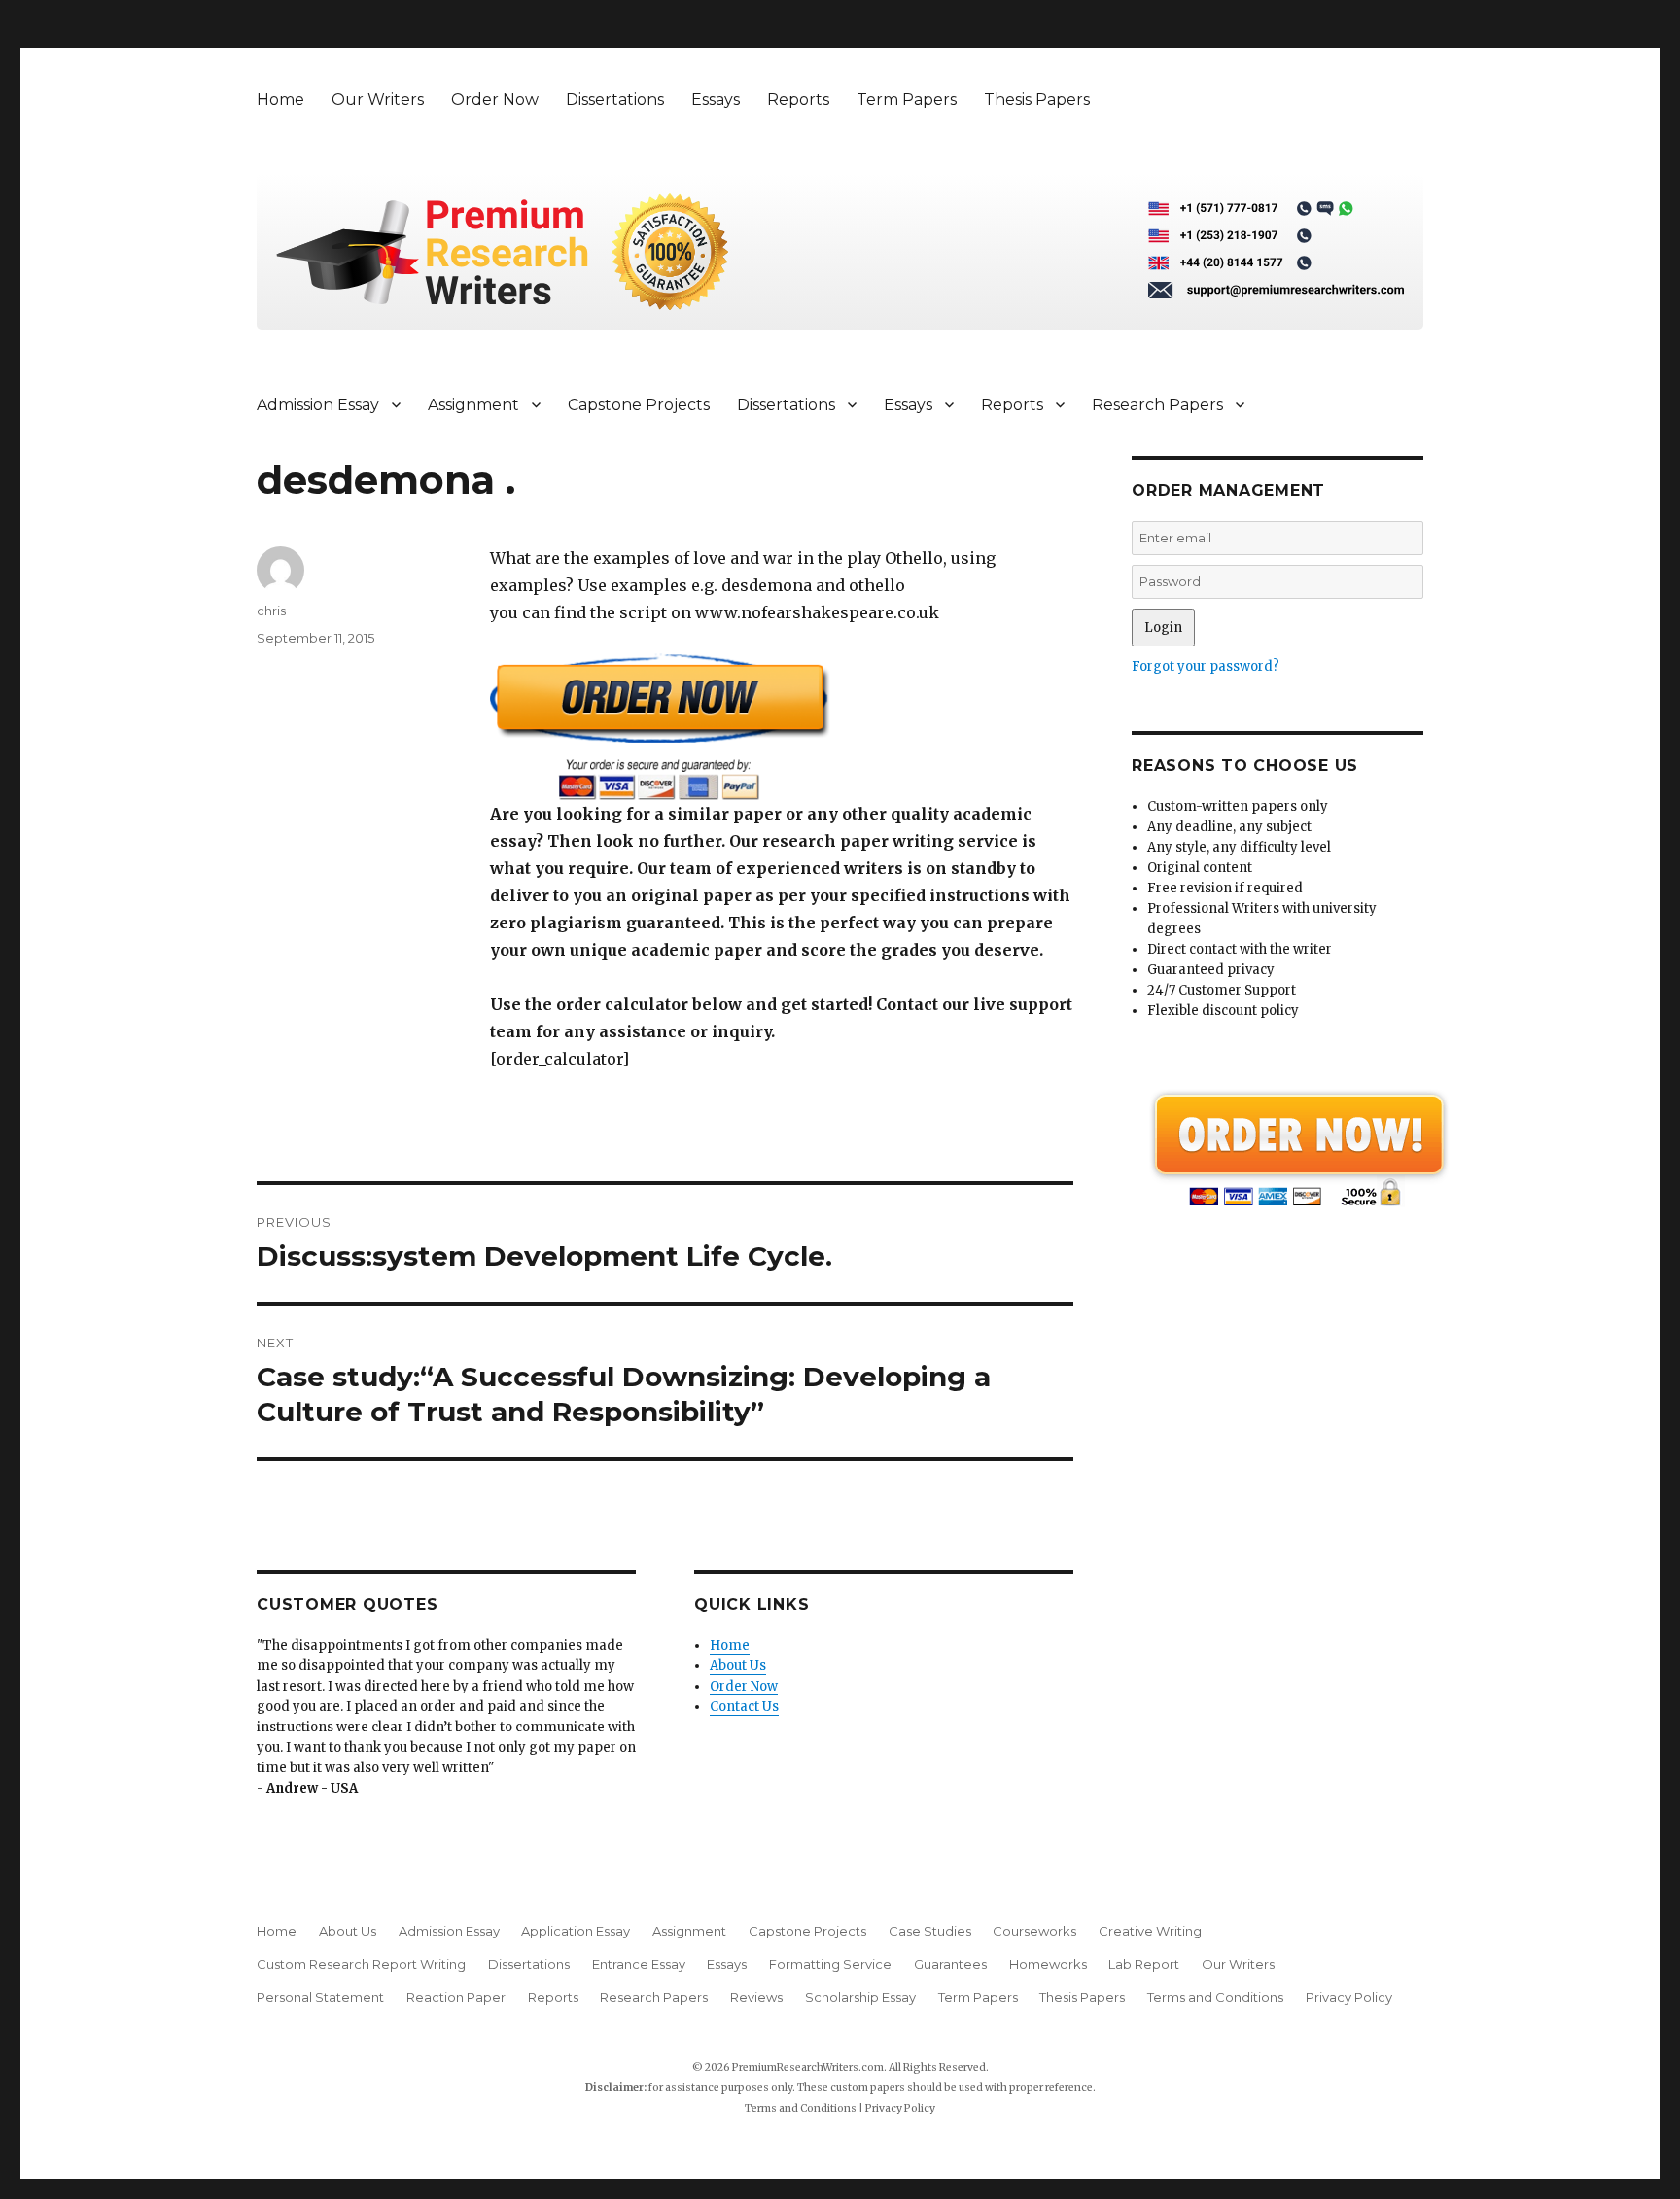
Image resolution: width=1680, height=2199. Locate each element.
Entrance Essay (639, 1964)
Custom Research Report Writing (361, 1964)
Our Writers (378, 100)
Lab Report (1144, 1964)
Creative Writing (1150, 1931)
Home (280, 100)
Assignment (473, 405)
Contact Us (744, 1707)
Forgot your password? (1206, 666)
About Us (738, 1666)
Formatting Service (830, 1964)
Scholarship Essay (860, 1997)
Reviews (756, 1997)
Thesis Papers (1037, 100)
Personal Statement (320, 1997)
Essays (716, 100)
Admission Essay (318, 405)
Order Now (495, 100)
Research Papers (1157, 405)
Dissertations (615, 100)
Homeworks (1048, 1964)
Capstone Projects (639, 405)
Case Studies (930, 1931)
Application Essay (576, 1931)
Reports (798, 100)
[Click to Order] (782, 727)
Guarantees (950, 1964)
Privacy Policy (1349, 1997)
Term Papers (907, 100)
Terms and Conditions (1215, 1997)
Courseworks (1034, 1931)
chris (271, 611)
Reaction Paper (456, 1997)
